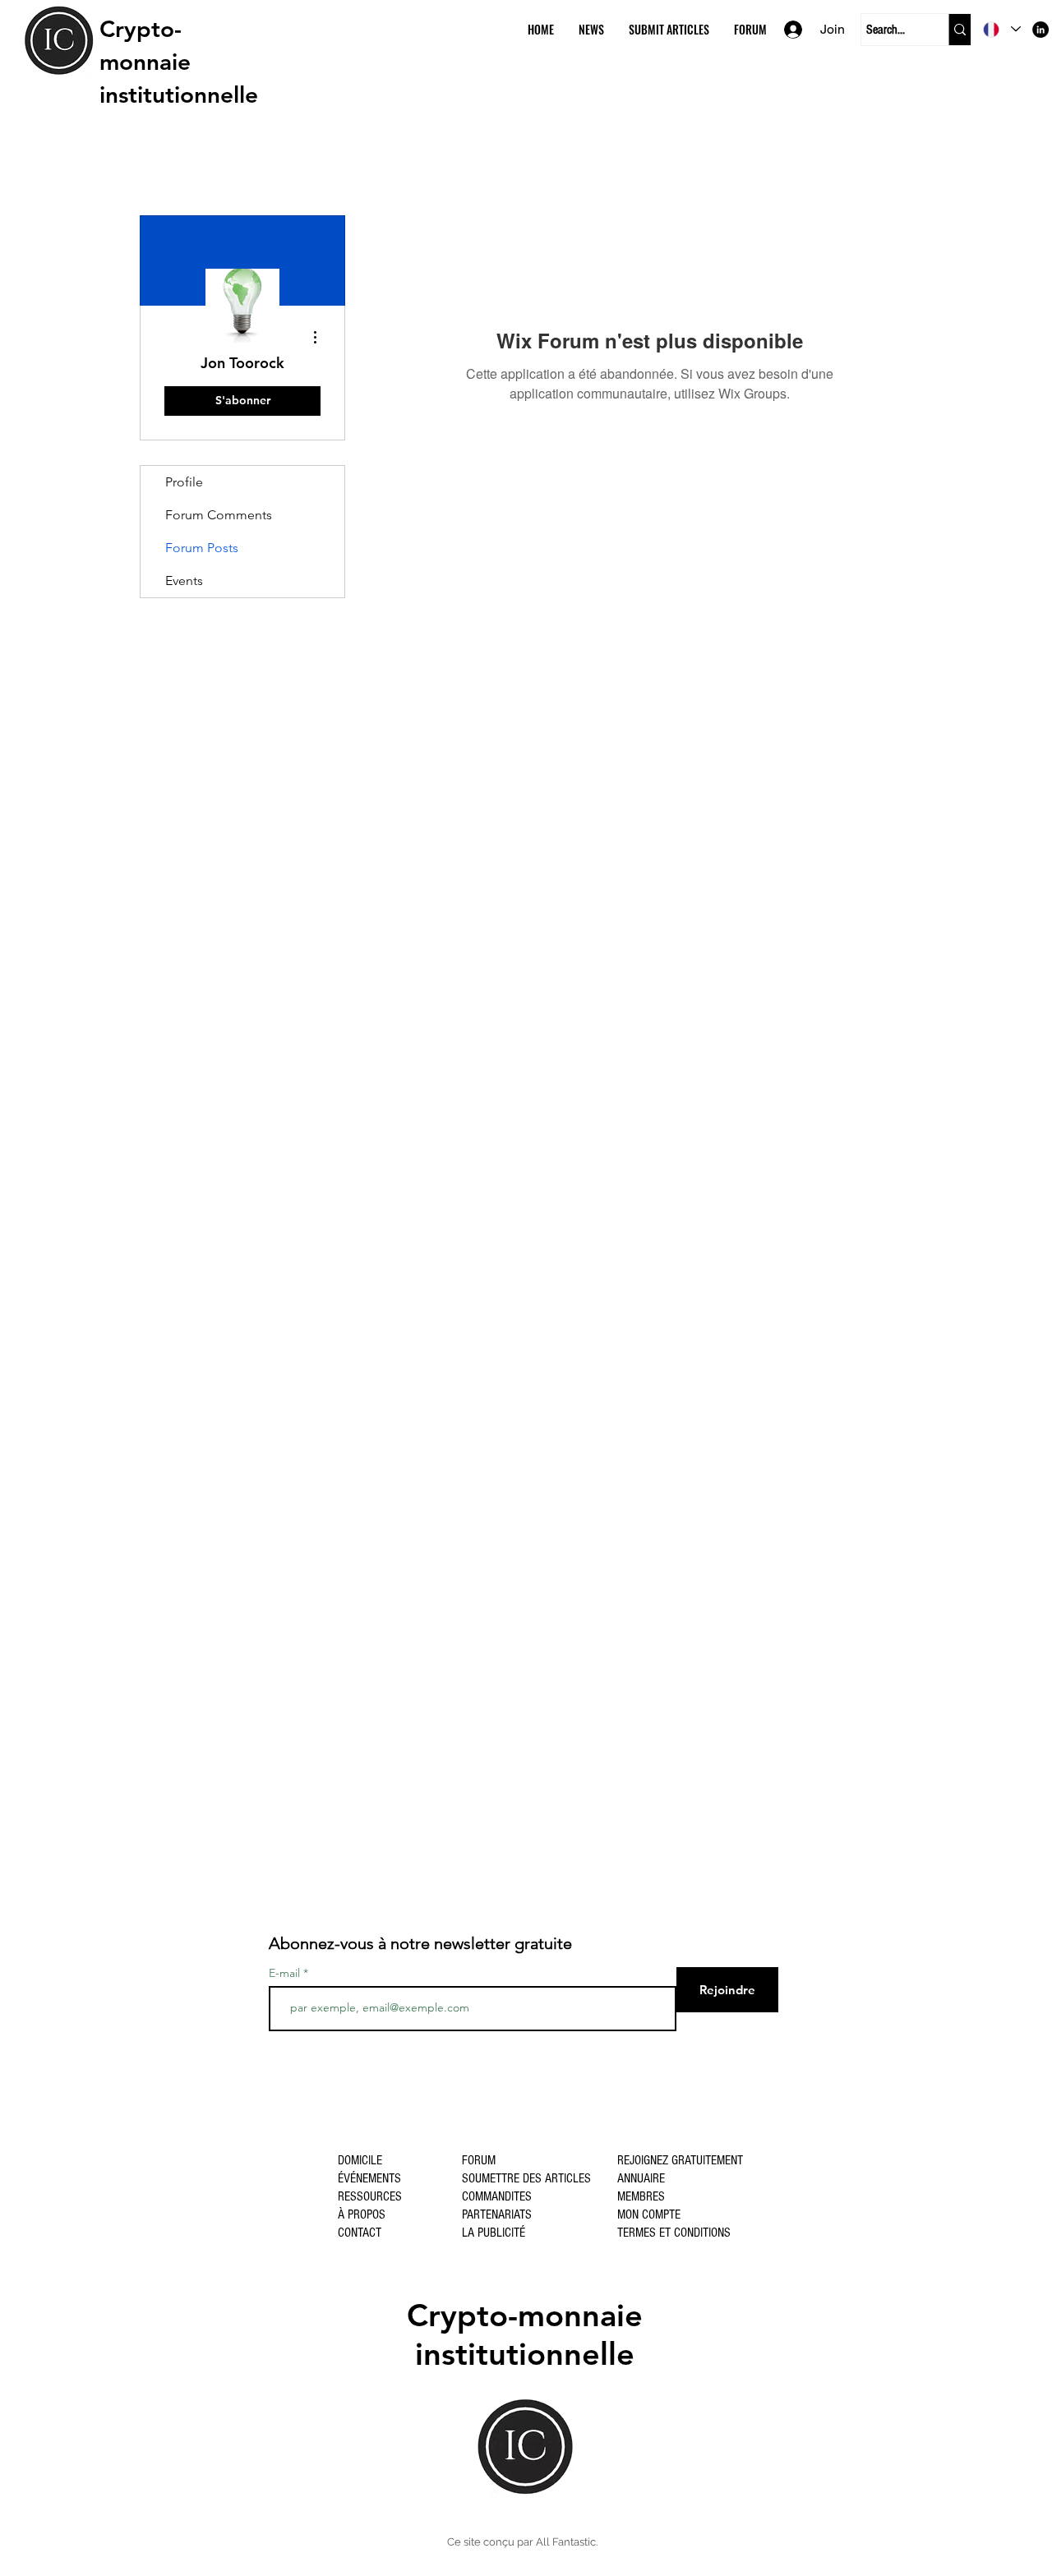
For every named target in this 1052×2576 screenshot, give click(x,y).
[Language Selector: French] (1002, 29)
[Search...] (960, 30)
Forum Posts (202, 548)
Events (184, 581)
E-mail (284, 1973)
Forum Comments (219, 515)
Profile (184, 482)
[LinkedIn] (1040, 30)
